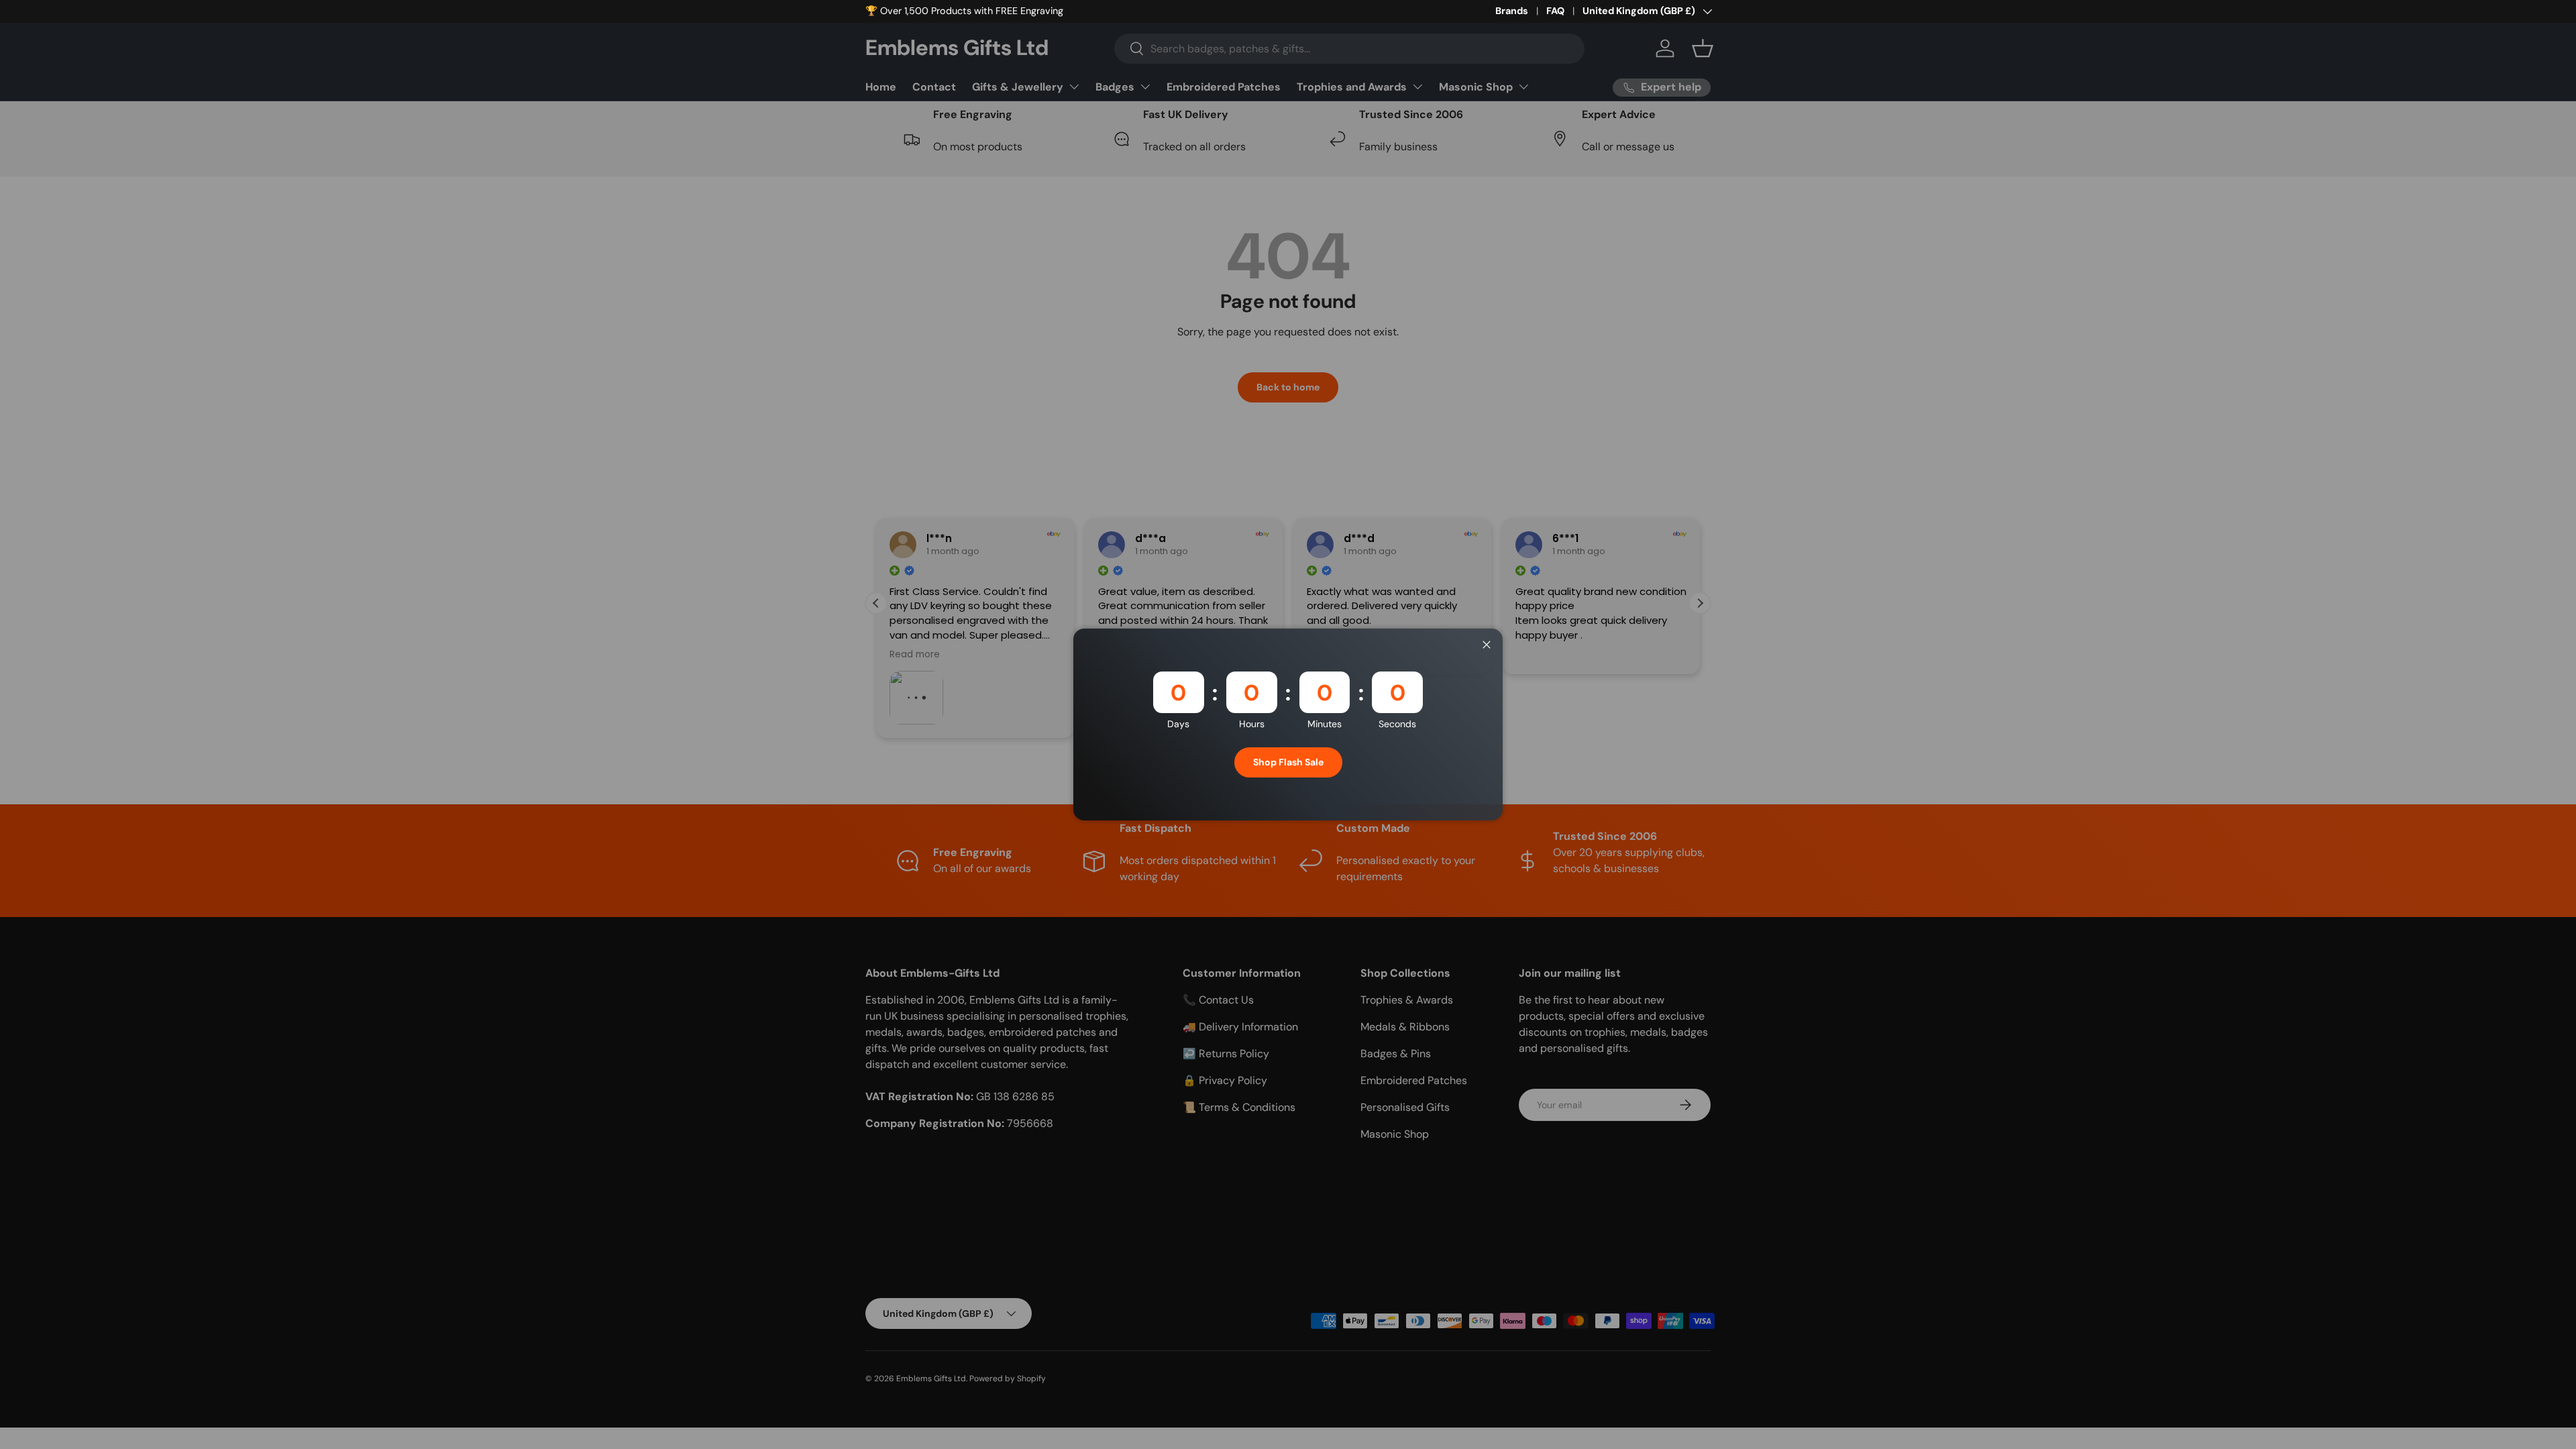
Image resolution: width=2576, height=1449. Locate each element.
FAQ (1555, 11)
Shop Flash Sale (1288, 762)
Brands (1512, 11)
